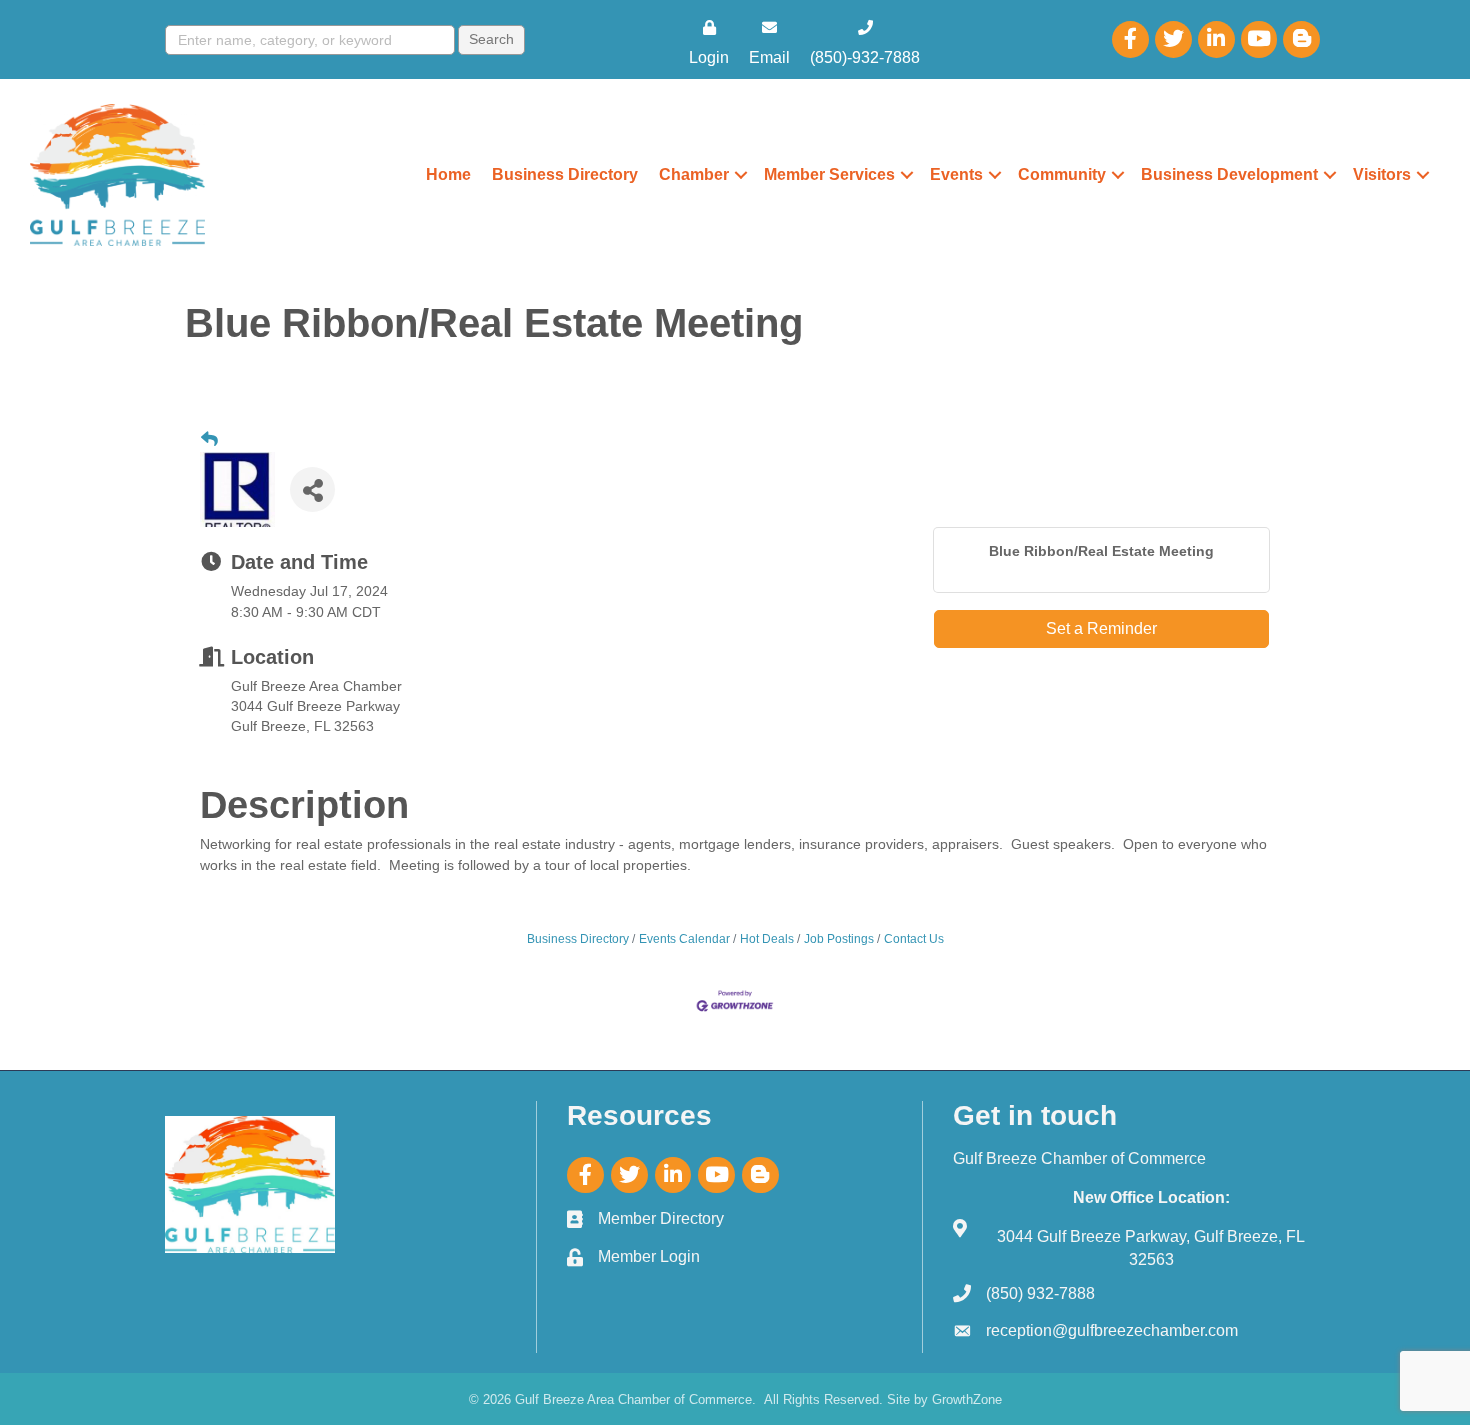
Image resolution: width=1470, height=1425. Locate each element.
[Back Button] (209, 440)
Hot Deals (767, 939)
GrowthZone (967, 1399)
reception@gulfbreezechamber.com (1112, 1330)
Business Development (1229, 174)
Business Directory (565, 174)
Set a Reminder (1101, 628)
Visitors (1382, 174)
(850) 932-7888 (1040, 1293)
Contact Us (914, 939)
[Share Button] (312, 489)
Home (448, 174)
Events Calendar (684, 939)
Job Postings (839, 939)
